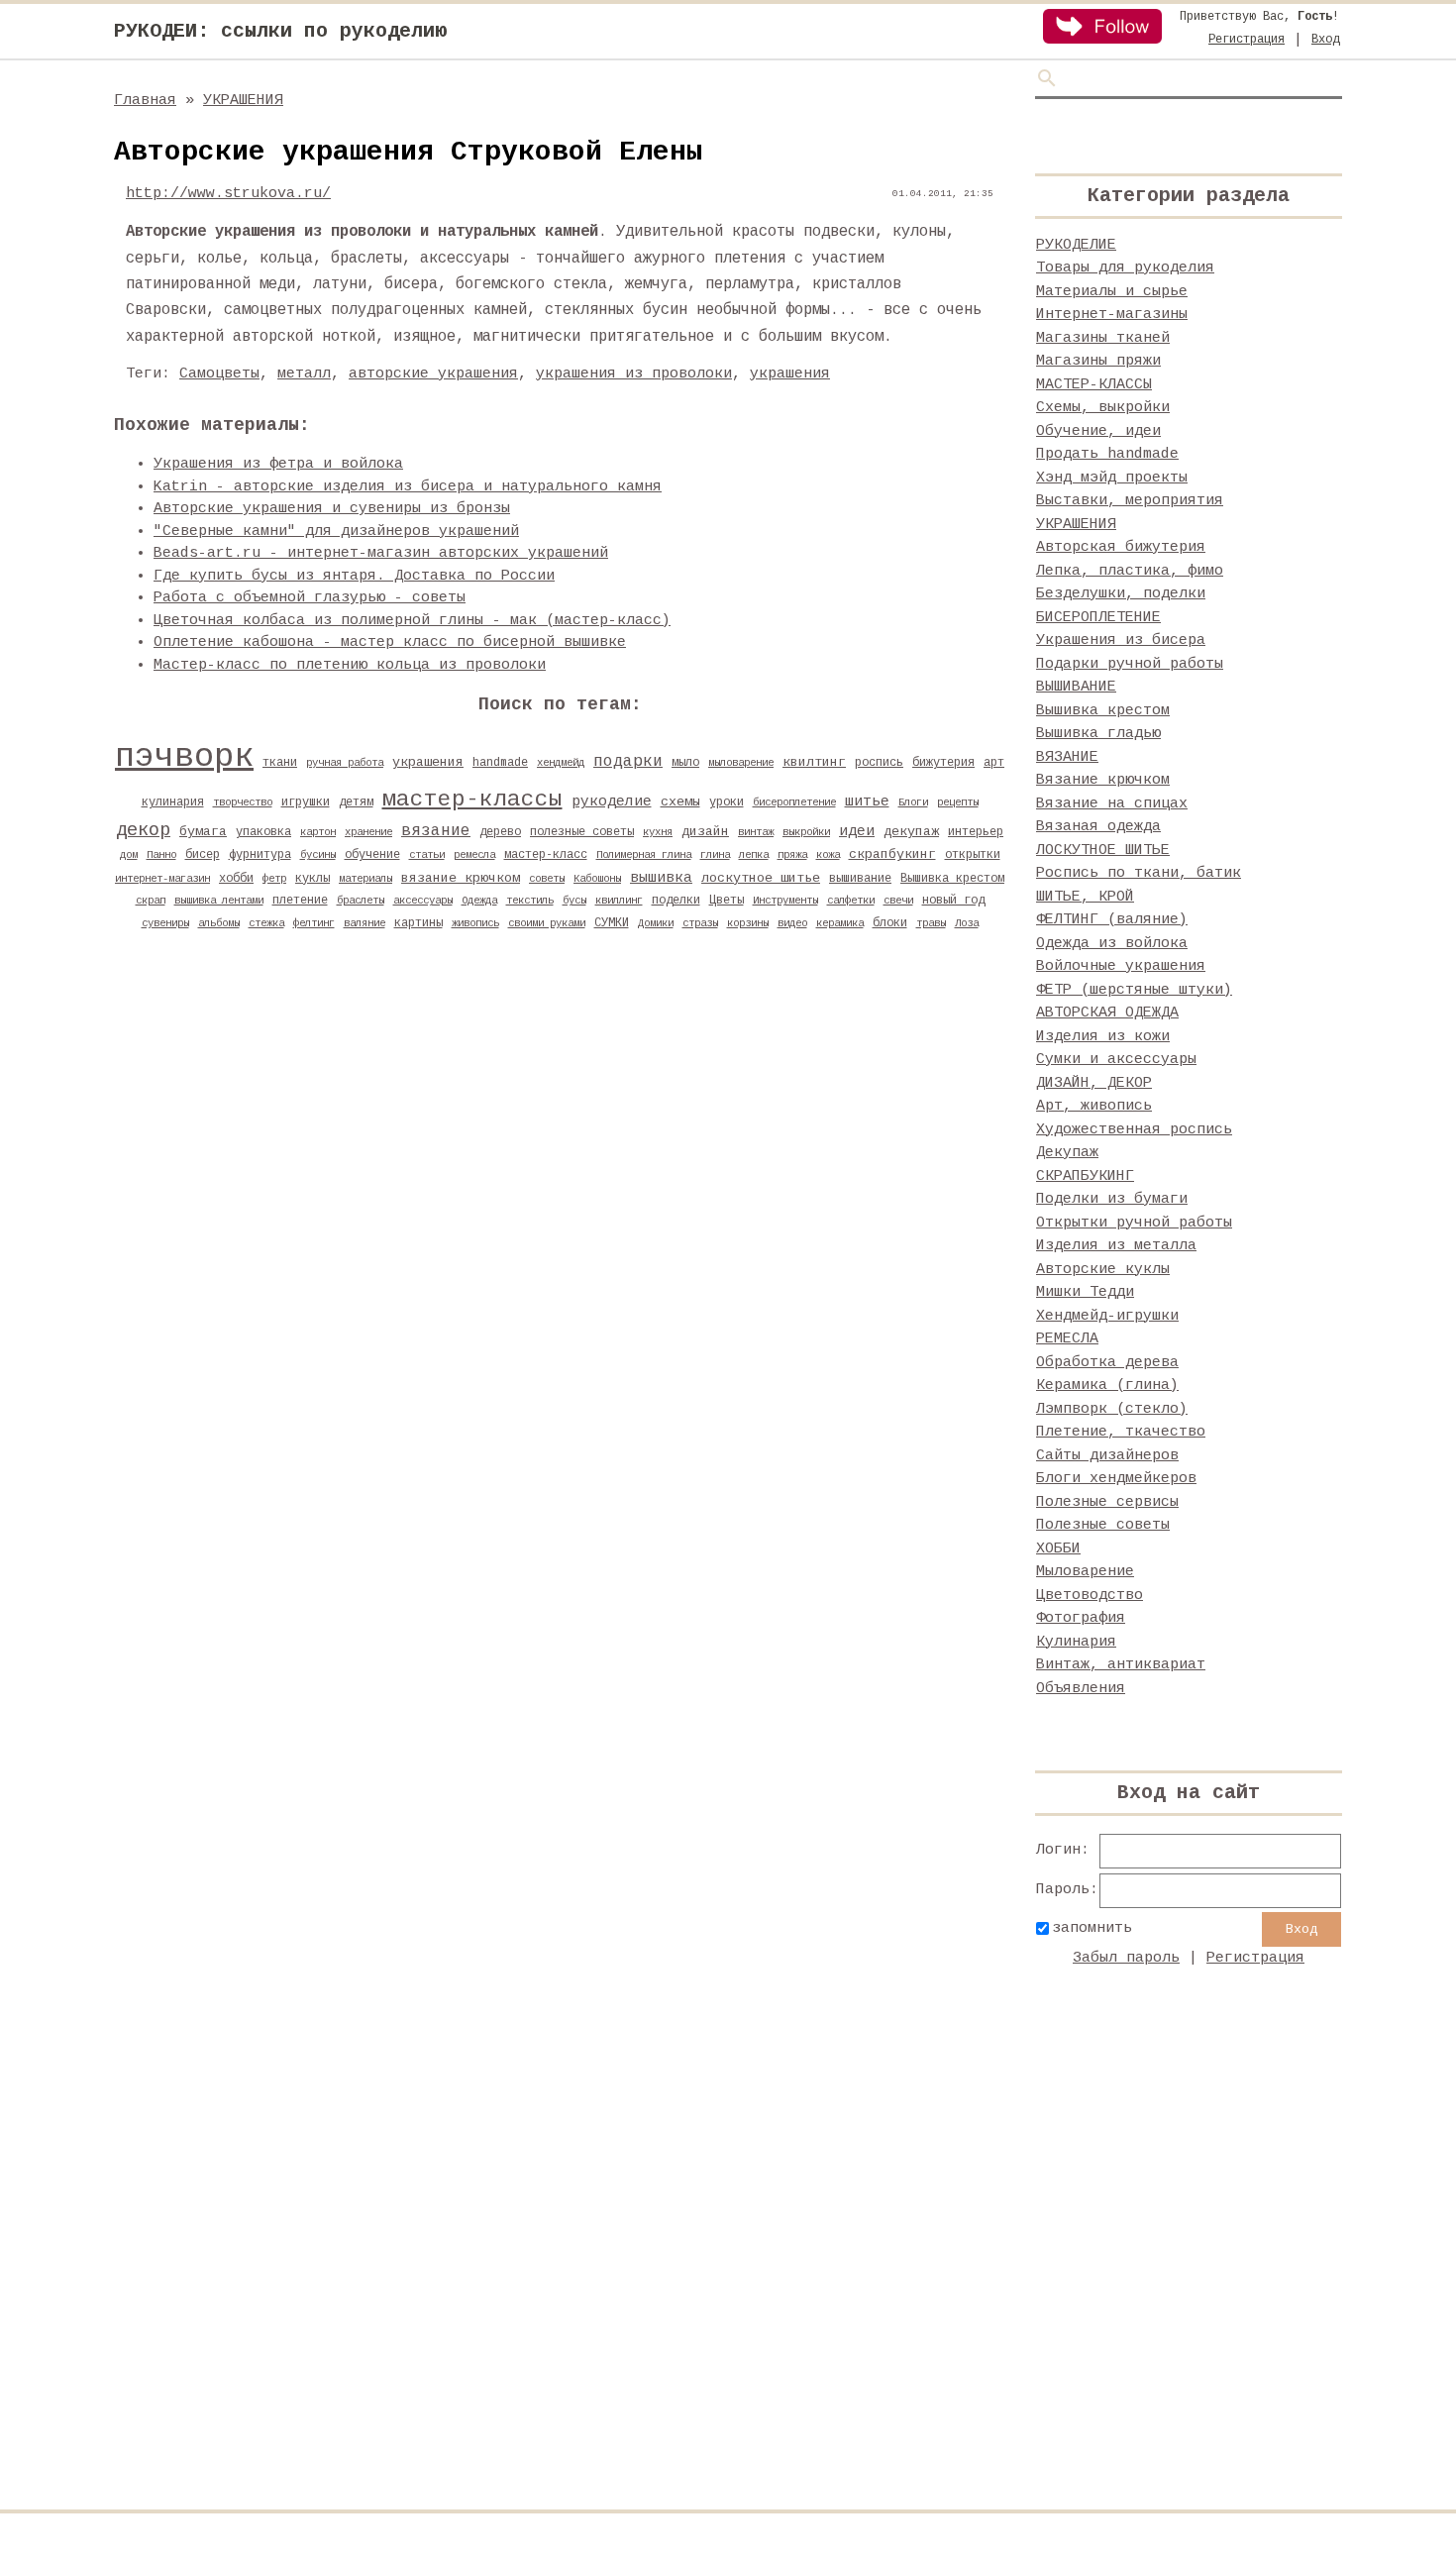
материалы (365, 879)
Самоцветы (219, 374)
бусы (574, 901)
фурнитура (260, 855)
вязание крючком (461, 878)
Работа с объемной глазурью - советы (310, 598)
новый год (953, 901)
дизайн (705, 832)
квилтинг (814, 762)
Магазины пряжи (1098, 361)
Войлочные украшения (1121, 966)
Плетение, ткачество (1121, 1432)
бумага (203, 832)
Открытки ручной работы (1134, 1223)
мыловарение (741, 763)
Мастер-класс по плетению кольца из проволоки (350, 665)
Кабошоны (597, 879)
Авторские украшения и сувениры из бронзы (332, 509)
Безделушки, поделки (1121, 594)
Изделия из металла (1116, 1246)
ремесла (474, 855)
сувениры (165, 923)
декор (143, 830)
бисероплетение (794, 802)
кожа (828, 855)
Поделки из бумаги (1112, 1199)
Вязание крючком (1103, 780)
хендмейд (561, 763)
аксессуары (423, 901)
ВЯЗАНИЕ (1067, 757)
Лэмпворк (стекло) (1112, 1409)
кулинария (173, 802)
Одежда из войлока (1112, 944)
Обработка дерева (1107, 1363)
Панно (161, 855)
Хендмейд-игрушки (1107, 1316)
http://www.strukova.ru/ (228, 194)
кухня (658, 832)
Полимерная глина (644, 855)
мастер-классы (472, 800)
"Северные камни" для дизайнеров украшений (336, 532)
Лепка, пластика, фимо (1130, 571)
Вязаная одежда (1098, 827)
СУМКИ (612, 923)
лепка (754, 855)
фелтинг (314, 923)
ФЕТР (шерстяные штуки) (1134, 990)
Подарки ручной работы (1130, 664)
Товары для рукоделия (1125, 268)
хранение (368, 832)
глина (715, 855)
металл (304, 374)
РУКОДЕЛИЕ (1076, 245)
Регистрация (1247, 40)
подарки (628, 762)
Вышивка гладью (1098, 734)
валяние (364, 923)
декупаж (911, 832)
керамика (840, 923)
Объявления (1081, 1689)
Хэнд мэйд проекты (1112, 478)
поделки (676, 901)
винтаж (756, 832)
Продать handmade (1107, 454)
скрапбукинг (892, 854)
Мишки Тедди (1085, 1292)
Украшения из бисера (1121, 640)
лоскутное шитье (761, 878)
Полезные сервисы (1107, 1502)
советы (547, 879)
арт (994, 763)
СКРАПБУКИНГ (1085, 1176)
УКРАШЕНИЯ (243, 101)
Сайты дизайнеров (1107, 1456)
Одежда (479, 901)
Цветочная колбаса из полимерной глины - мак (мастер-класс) (412, 621)
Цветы (727, 901)
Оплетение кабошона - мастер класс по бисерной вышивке (390, 642)
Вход (1325, 40)
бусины (318, 855)
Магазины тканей (1103, 338)
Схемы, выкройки (1103, 408)
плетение (300, 901)
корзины (748, 923)
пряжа (792, 855)
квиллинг (619, 901)
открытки (973, 855)
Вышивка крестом (952, 879)
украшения (790, 374)
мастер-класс (546, 855)
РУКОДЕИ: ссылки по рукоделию (280, 31)
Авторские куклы (1103, 1270)
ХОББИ (1058, 1549)
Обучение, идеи (1098, 431)
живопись (475, 923)
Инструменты (785, 901)
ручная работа (345, 763)
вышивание (860, 879)
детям (356, 802)
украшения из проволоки (634, 374)
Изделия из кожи (1103, 1037)
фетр (274, 879)
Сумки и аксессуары (1116, 1060)
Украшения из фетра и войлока (278, 464)
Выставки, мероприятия (1130, 501)
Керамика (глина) (1107, 1386)
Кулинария (1076, 1642)
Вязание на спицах (1112, 804)
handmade (500, 763)
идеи (857, 831)
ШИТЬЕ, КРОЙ (1085, 897)
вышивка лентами (219, 901)
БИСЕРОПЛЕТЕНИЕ (1098, 618)
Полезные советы (1103, 1525)
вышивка (661, 878)
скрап (151, 901)
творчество (243, 802)
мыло (685, 763)
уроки (727, 802)
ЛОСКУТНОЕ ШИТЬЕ (1103, 851)
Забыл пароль (1126, 1958)
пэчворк (184, 757)
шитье (867, 801)
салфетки (851, 901)
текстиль (530, 901)
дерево (500, 832)
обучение (372, 855)
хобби (236, 879)
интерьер (976, 832)
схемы (680, 802)
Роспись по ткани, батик (1139, 873)
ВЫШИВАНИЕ (1076, 687)
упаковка (263, 832)
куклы (312, 879)
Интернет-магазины (1112, 315)
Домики (656, 923)
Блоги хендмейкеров (1116, 1479)
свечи (898, 901)
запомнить (1092, 1928)
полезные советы (582, 832)
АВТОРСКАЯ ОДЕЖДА (1107, 1013)
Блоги (913, 802)
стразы (700, 923)
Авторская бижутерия (1121, 547)
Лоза (967, 923)
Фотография (1081, 1618)
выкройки (806, 832)
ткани (280, 763)
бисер (203, 855)
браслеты (361, 901)
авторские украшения (433, 374)
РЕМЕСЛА (1067, 1339)
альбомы (219, 923)
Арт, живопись (1094, 1106)
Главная (145, 101)
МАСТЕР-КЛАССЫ (1094, 385)
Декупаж (1067, 1153)
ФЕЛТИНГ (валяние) (1112, 920)
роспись (879, 763)
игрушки (306, 802)
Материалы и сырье (1112, 292)
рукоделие (612, 801)
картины (418, 923)
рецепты (958, 802)
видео (792, 923)
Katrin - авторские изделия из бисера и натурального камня (408, 487)
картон (318, 832)
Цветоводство (1090, 1596)
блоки (890, 923)
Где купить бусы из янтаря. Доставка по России (354, 576)
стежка (266, 923)
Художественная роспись (1134, 1130)
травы (931, 923)
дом (129, 855)
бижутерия (943, 763)
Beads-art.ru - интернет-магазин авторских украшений (381, 553)
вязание (436, 831)
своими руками (547, 923)
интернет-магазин (162, 879)
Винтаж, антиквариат (1121, 1665)
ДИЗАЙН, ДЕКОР (1094, 1083)
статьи (427, 855)
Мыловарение (1085, 1572)
